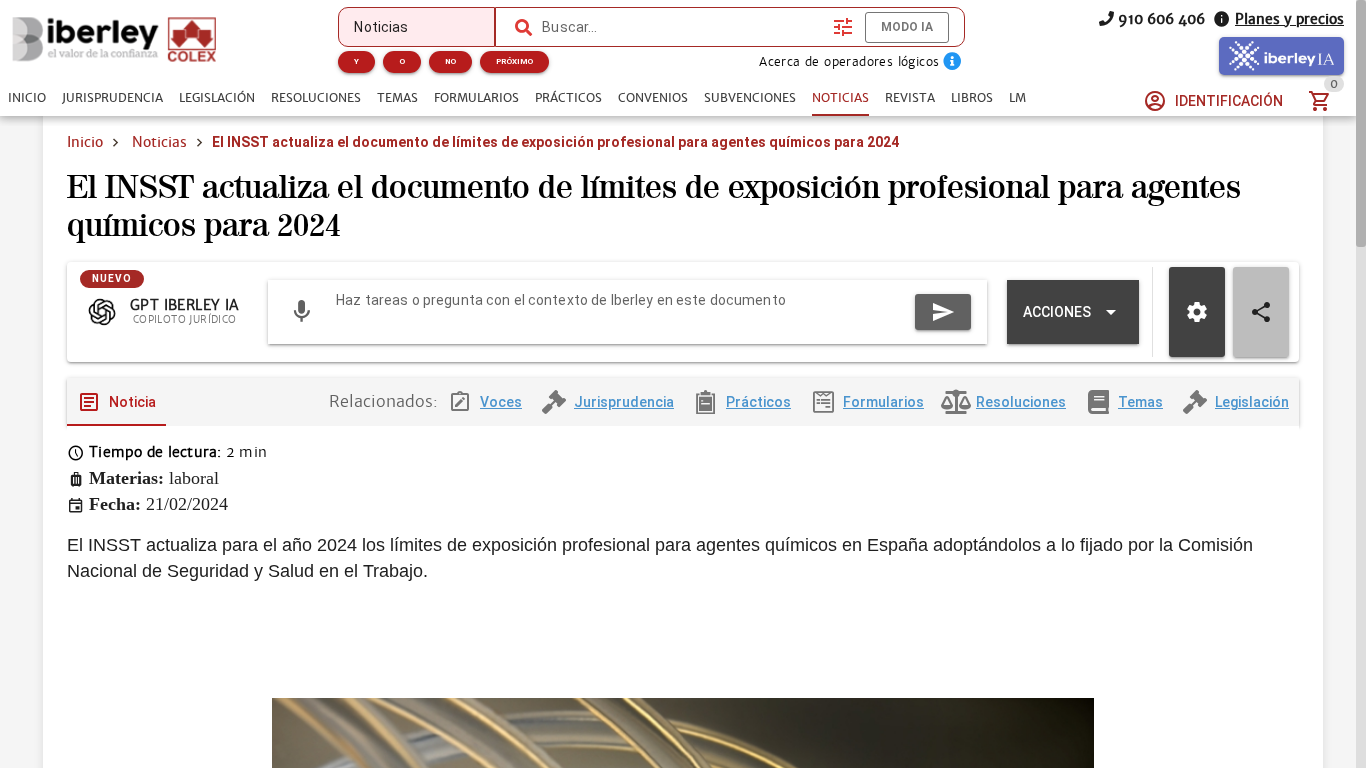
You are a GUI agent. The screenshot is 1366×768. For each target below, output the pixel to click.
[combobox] (682, 27)
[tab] (27, 98)
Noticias (159, 142)
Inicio (85, 142)
